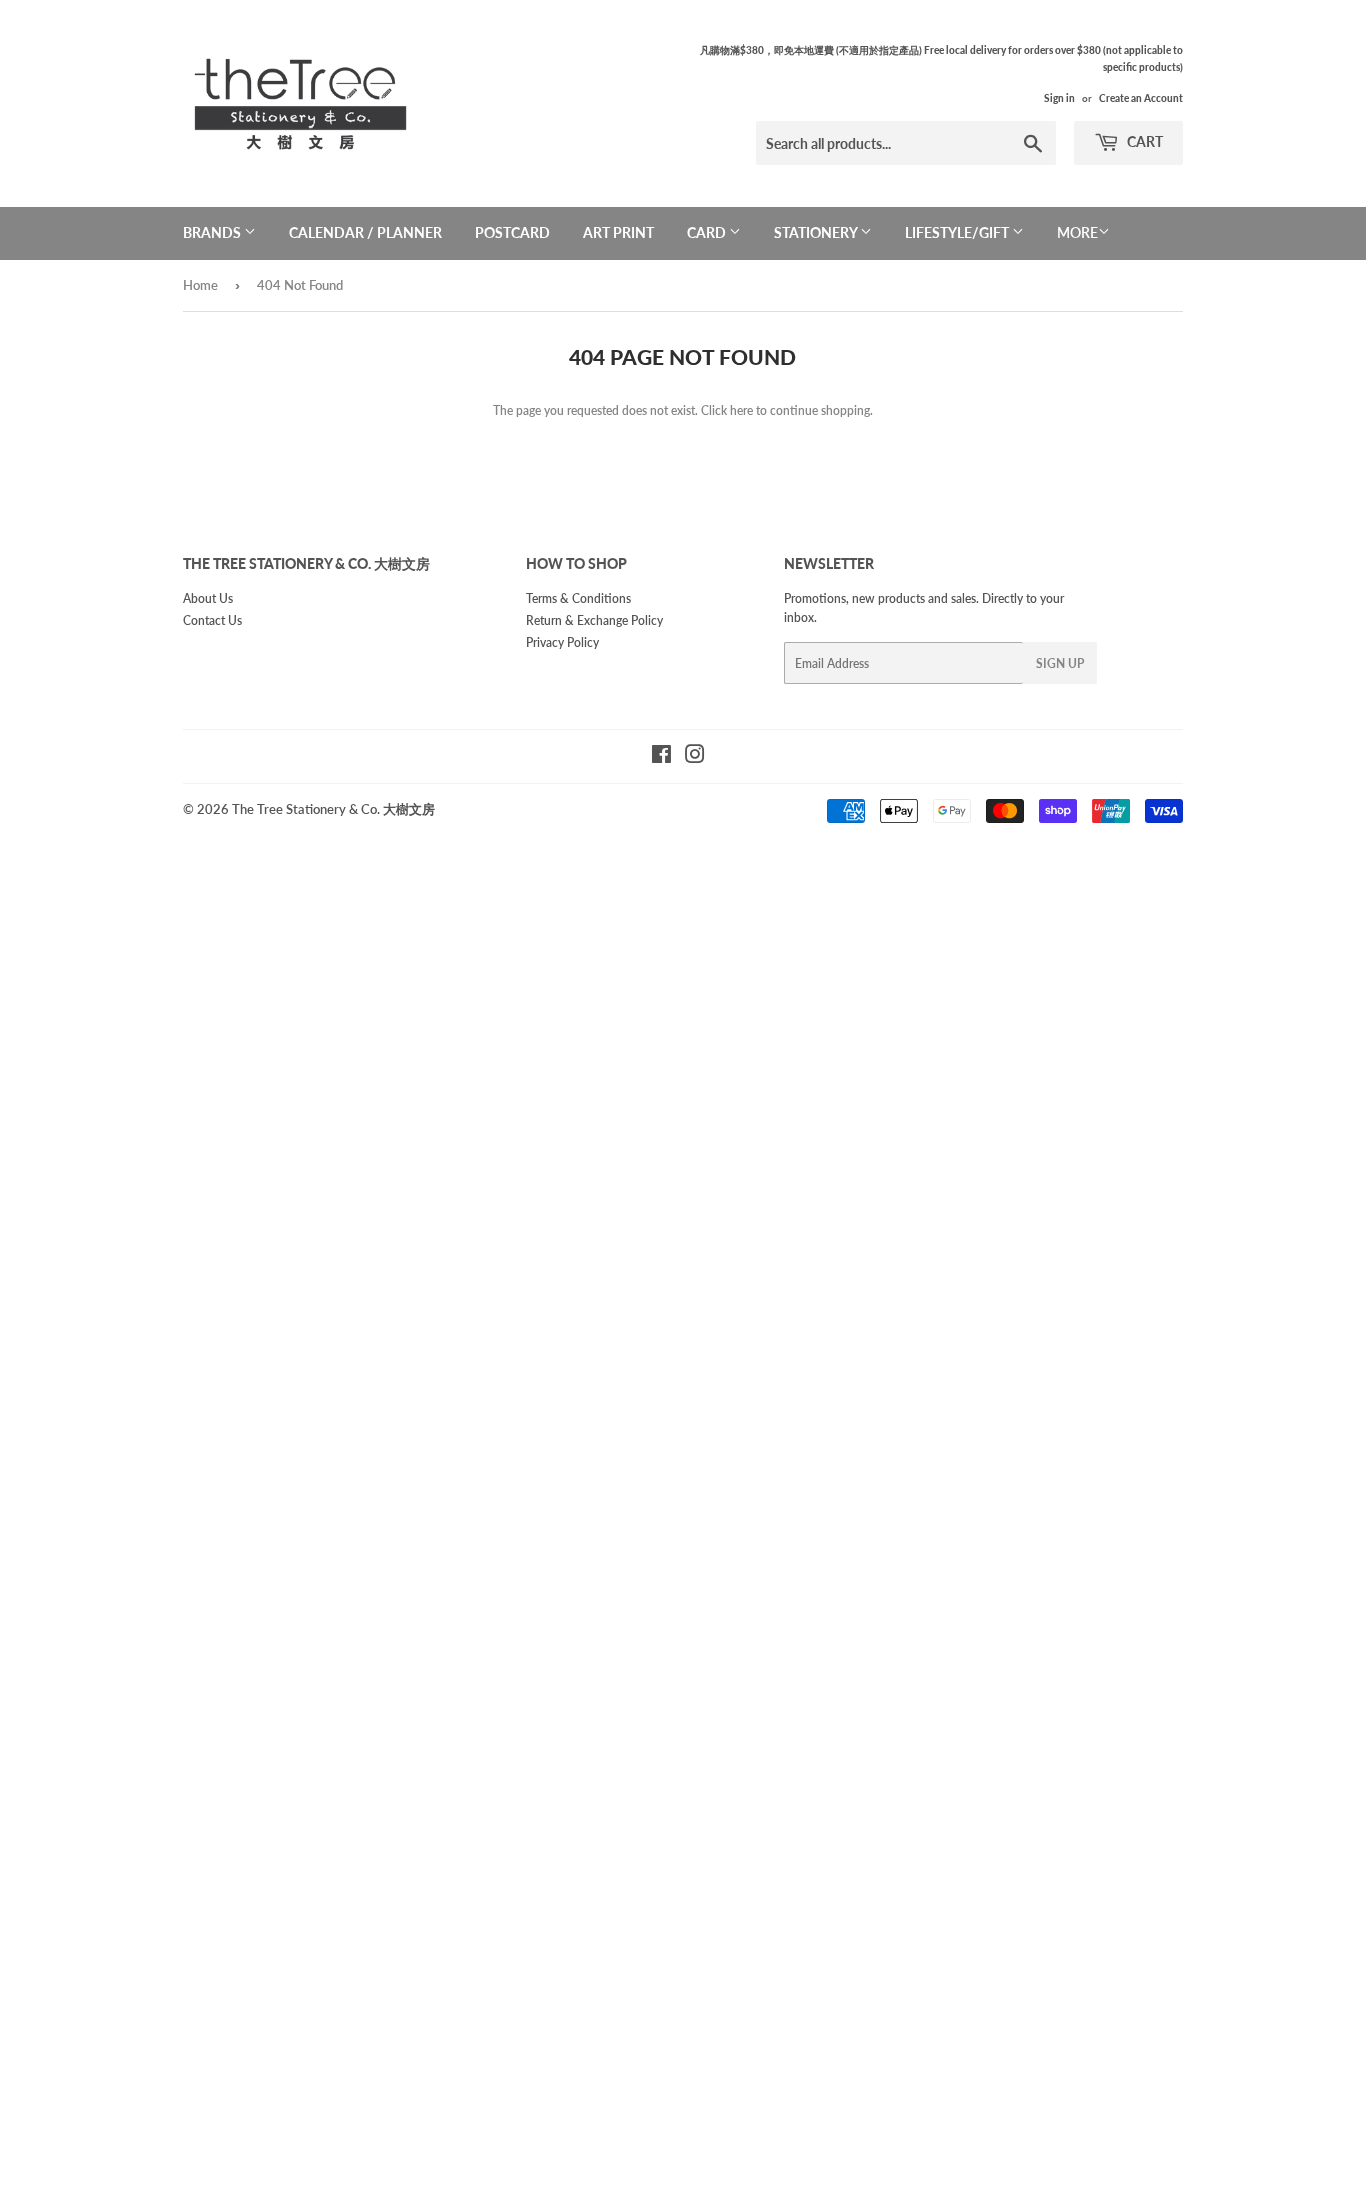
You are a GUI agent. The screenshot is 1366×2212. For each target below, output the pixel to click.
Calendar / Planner (365, 232)
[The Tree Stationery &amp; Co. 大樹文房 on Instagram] (695, 757)
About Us (208, 598)
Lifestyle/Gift (958, 232)
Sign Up (1060, 663)
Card (708, 232)
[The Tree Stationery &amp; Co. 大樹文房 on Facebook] (661, 757)
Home (200, 285)
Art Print (618, 232)
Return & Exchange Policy (594, 620)
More (1077, 232)
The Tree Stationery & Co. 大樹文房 (333, 809)
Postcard (512, 232)
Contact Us (212, 620)
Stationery (817, 232)
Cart (1143, 141)
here (741, 410)
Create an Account (1141, 98)
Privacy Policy (562, 642)
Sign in (1059, 98)
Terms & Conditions (578, 598)
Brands (213, 232)
